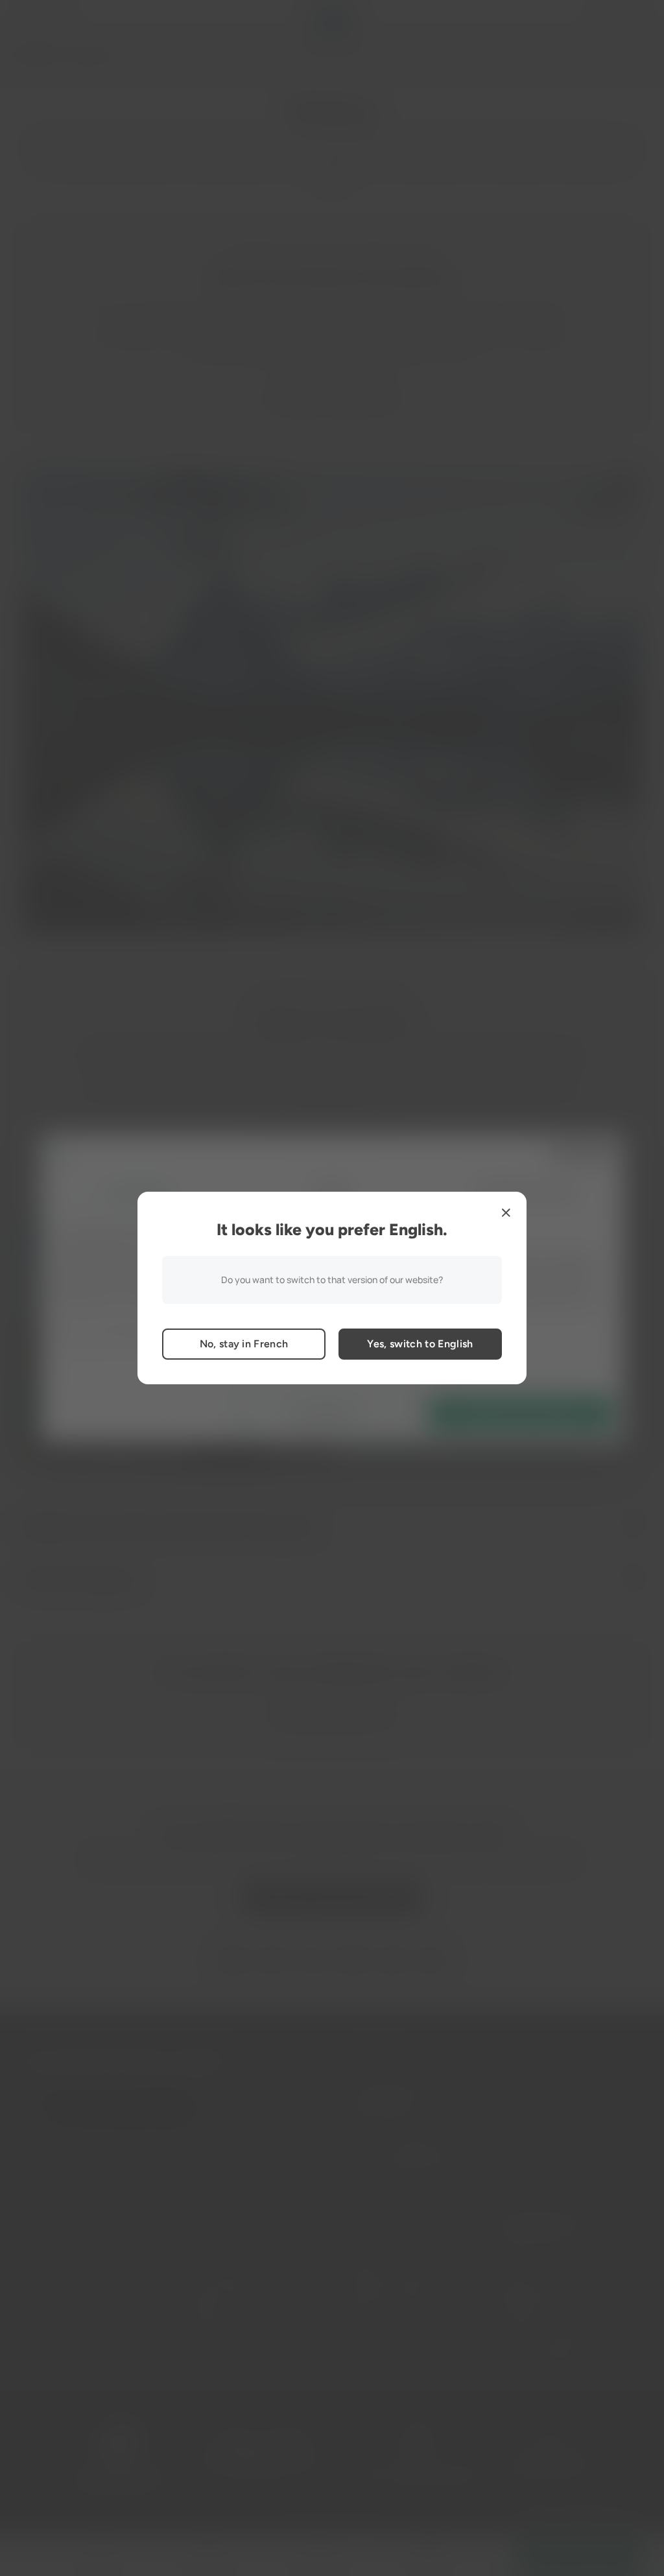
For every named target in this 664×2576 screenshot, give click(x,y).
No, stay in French (244, 1344)
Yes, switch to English (420, 1344)
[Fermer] (506, 1212)
